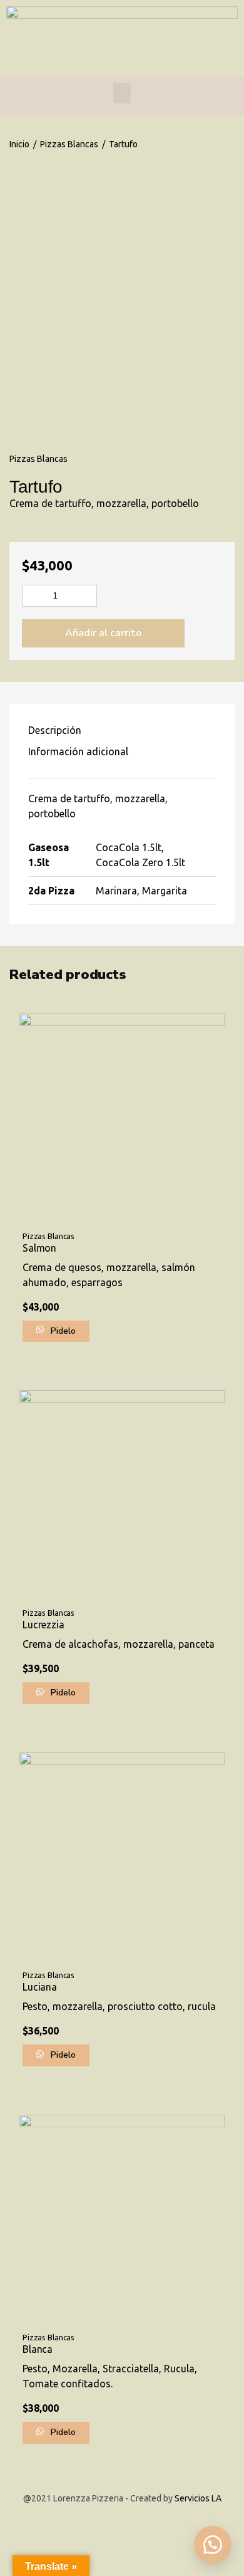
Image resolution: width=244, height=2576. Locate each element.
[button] (213, 2545)
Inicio (19, 144)
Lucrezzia (43, 1625)
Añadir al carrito (103, 633)
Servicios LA (198, 2498)
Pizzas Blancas (69, 144)
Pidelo (62, 1331)
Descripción (55, 730)
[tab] (122, 730)
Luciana (40, 1987)
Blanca (38, 2349)
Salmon (39, 1248)
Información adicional (78, 751)
